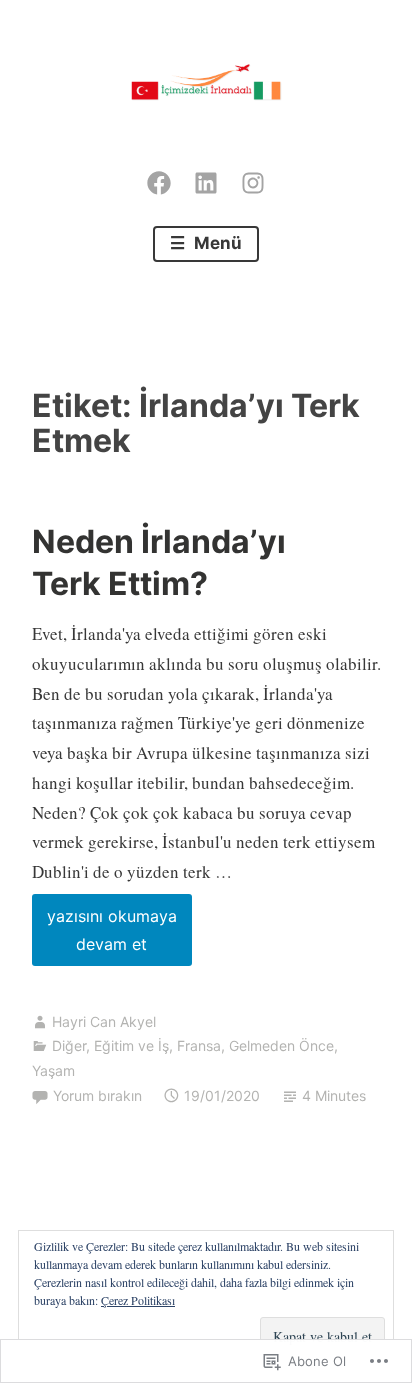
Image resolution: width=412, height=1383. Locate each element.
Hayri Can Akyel (104, 1021)
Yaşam (53, 1070)
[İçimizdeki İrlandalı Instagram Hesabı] (253, 178)
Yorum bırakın (97, 1095)
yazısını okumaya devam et (104, 935)
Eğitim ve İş (131, 1045)
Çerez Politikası (138, 1300)
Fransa (199, 1045)
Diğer (69, 1045)
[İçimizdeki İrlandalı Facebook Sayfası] (159, 178)
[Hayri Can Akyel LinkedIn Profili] (206, 178)
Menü (216, 243)
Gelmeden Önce (281, 1045)
